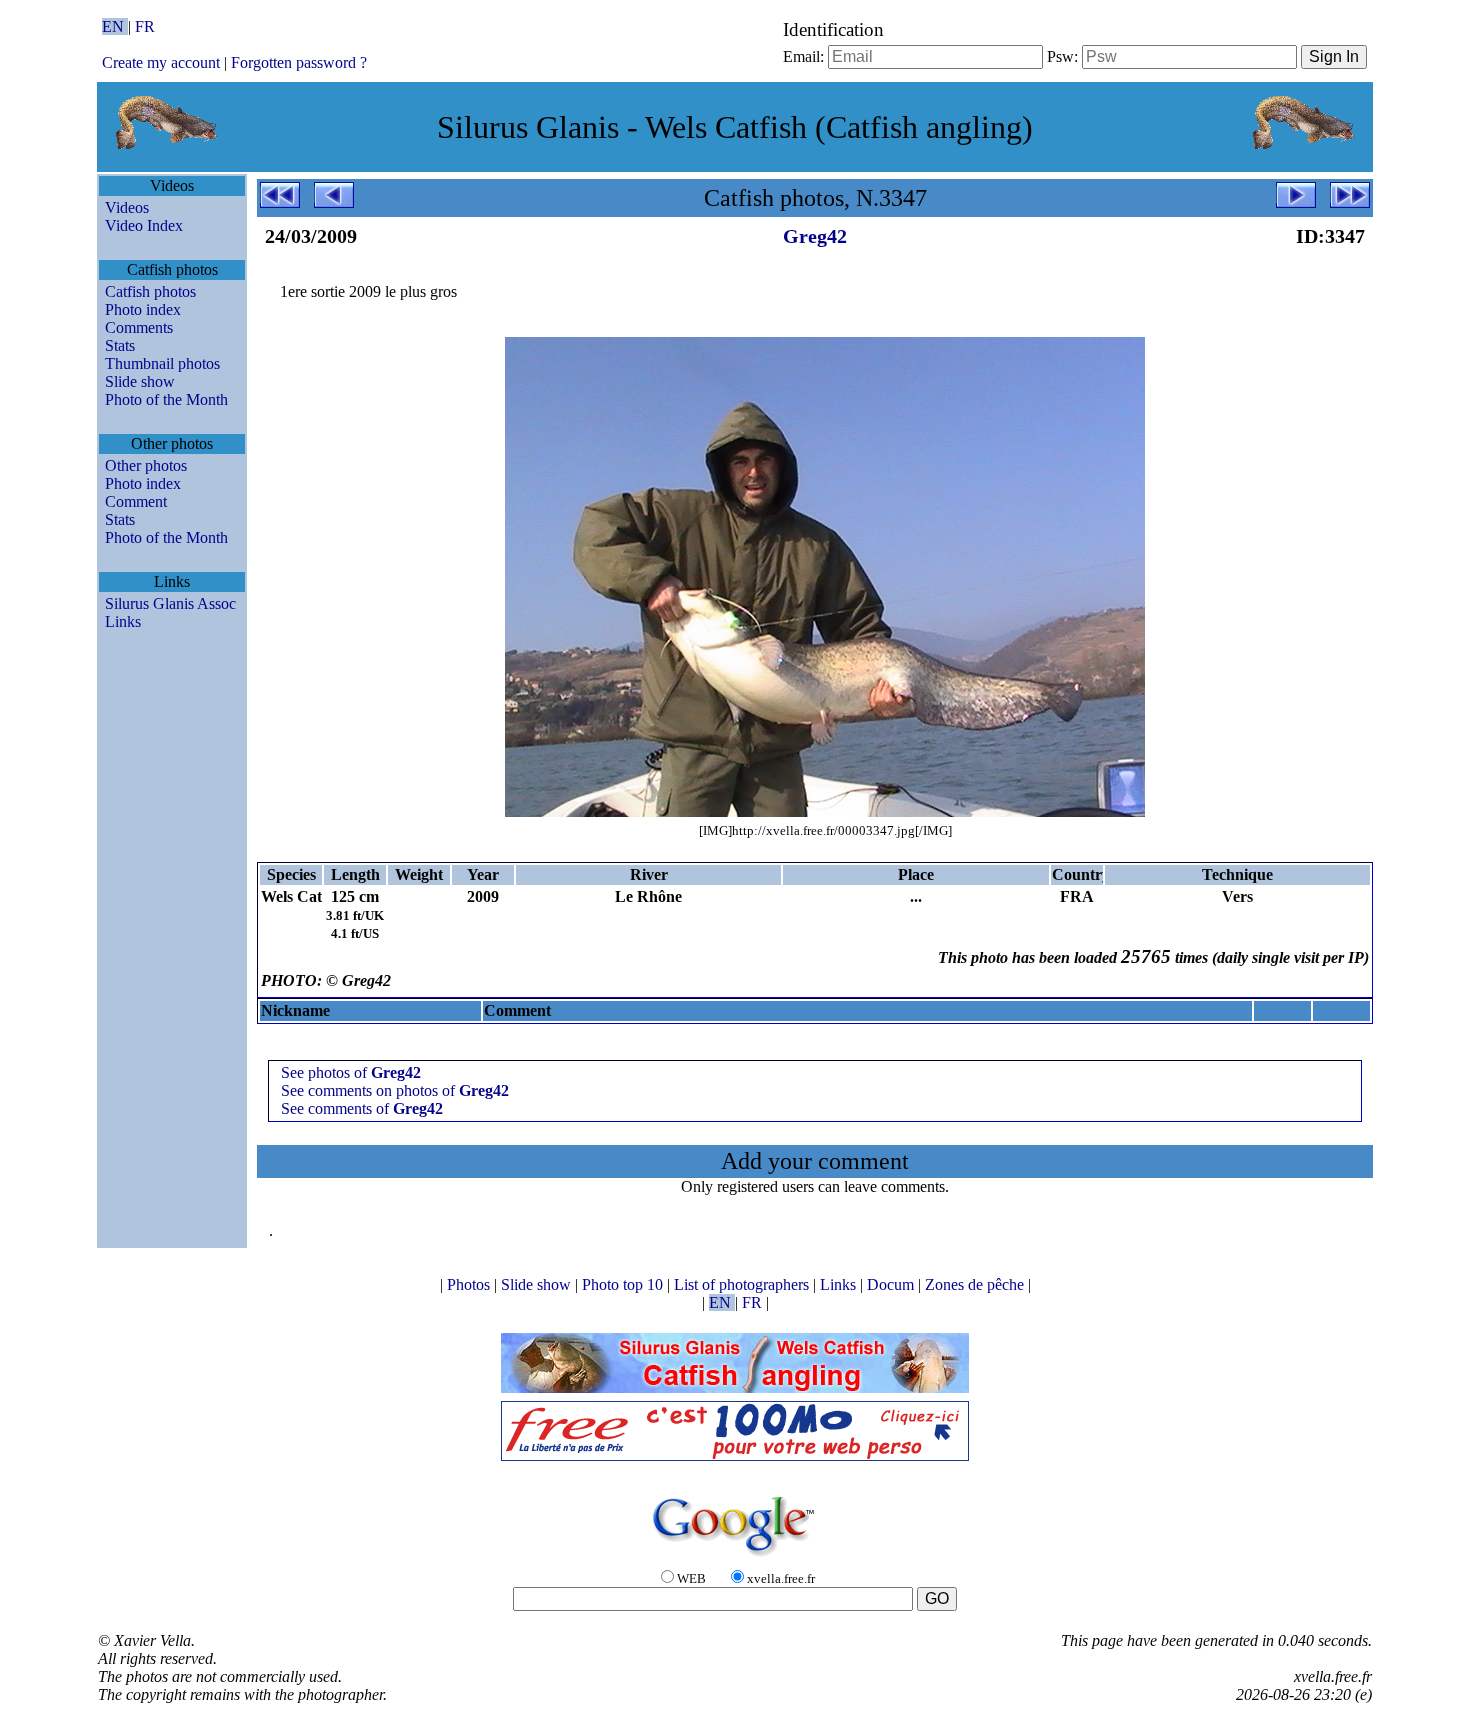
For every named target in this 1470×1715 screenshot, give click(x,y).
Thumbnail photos (162, 363)
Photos (470, 1284)
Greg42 (815, 236)
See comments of (362, 1108)
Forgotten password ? (299, 62)
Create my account (161, 62)
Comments (139, 327)
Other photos (146, 465)
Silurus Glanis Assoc (170, 603)
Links (123, 621)
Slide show (140, 381)
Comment (136, 501)
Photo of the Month (166, 399)
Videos (127, 207)
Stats (120, 345)
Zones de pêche (976, 1284)
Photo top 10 (624, 1284)
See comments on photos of (395, 1090)
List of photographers (743, 1284)
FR (145, 26)
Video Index (144, 225)
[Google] (735, 1557)
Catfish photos (150, 291)
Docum (892, 1284)
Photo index (143, 309)
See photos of (351, 1072)
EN (115, 26)
